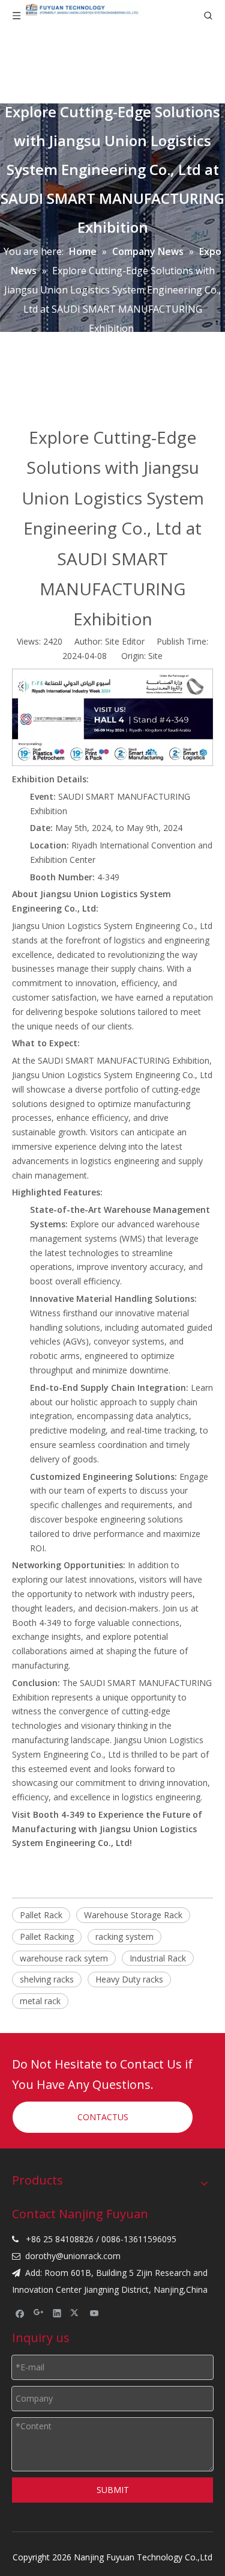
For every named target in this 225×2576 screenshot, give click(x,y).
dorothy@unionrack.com (73, 2256)
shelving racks (47, 1979)
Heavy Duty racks (129, 1979)
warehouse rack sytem (64, 1958)
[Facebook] (20, 2313)
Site (155, 656)
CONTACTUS (103, 2117)
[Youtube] (94, 2313)
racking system (124, 1937)
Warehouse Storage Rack (133, 1915)
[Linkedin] (57, 2313)
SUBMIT (113, 2490)
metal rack (40, 2001)
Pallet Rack (41, 1915)
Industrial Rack (158, 1958)
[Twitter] (76, 2313)
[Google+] (39, 2313)
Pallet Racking (47, 1937)
